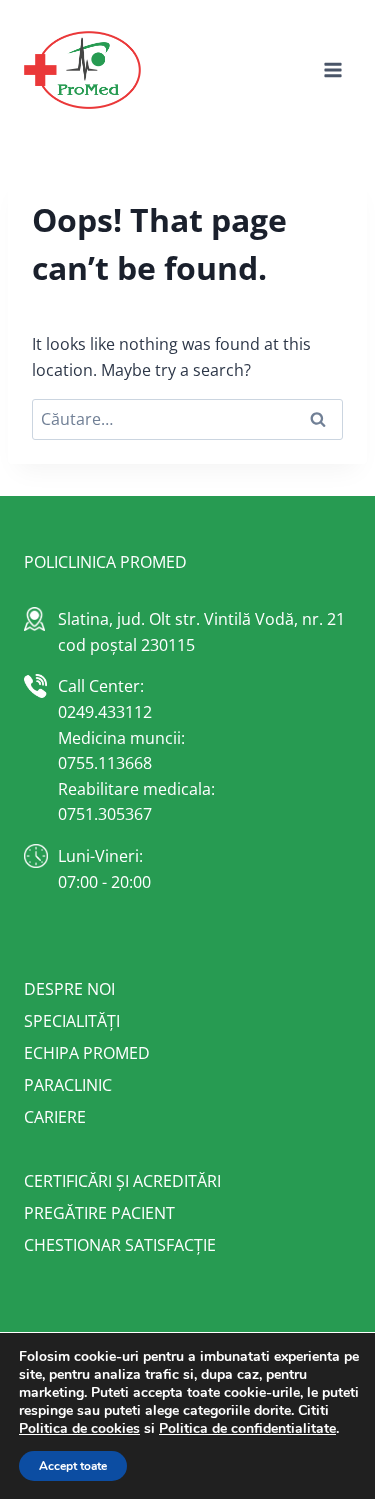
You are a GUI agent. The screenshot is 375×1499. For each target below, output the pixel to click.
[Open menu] (332, 69)
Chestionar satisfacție (120, 1245)
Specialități (72, 1021)
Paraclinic (68, 1085)
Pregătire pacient (99, 1213)
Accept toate (73, 1466)
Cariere (55, 1117)
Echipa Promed (87, 1053)
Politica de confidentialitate (247, 1428)
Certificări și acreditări (122, 1181)
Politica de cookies (79, 1428)
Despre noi (69, 989)
